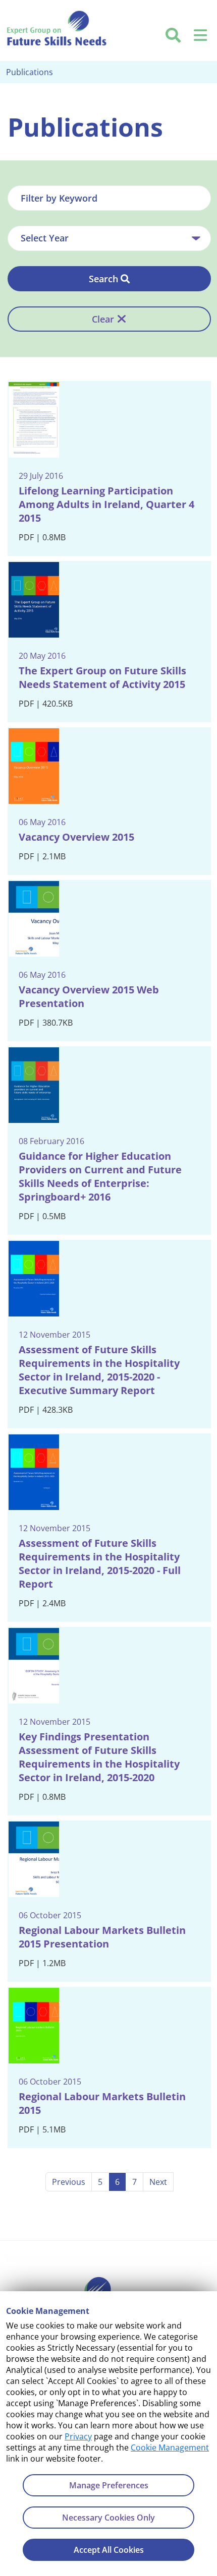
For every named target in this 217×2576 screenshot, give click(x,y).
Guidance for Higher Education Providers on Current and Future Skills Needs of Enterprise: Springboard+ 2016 (100, 1176)
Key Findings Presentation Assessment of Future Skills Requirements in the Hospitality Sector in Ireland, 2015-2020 (99, 1757)
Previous (69, 2182)
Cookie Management (170, 2447)
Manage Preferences (109, 2485)
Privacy (78, 2436)
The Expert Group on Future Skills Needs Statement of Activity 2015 (102, 677)
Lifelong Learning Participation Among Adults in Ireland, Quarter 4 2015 (106, 504)
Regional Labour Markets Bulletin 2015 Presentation (102, 1937)
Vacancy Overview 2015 (76, 837)
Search (103, 279)
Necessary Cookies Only (108, 2518)
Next (158, 2182)
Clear (103, 319)
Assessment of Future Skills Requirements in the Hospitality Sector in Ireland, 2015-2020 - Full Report (100, 1563)
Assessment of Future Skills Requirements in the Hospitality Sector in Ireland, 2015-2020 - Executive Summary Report (99, 1370)
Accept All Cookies (109, 2550)
